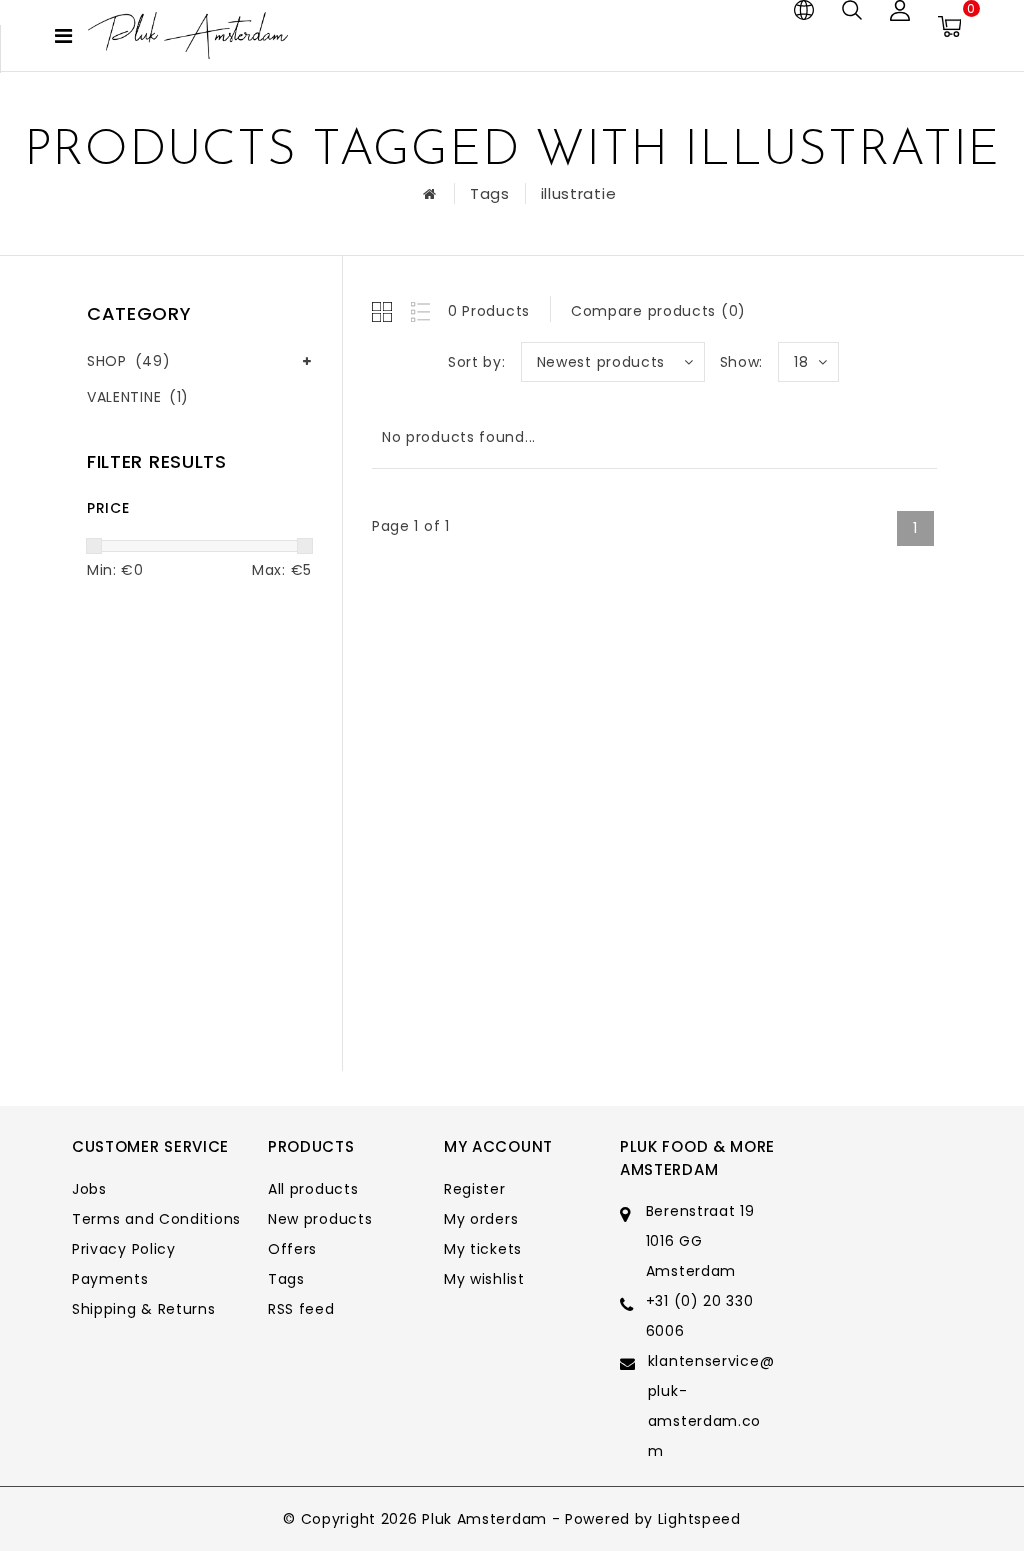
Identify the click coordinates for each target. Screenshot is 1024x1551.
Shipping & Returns (144, 1309)
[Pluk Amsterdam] (188, 35)
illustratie (579, 193)
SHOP (128, 361)
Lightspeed (699, 1519)
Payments (110, 1279)
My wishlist (484, 1279)
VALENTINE (138, 397)
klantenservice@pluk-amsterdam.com (711, 1406)
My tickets (483, 1249)
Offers (292, 1249)
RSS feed (301, 1309)
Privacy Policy (124, 1249)
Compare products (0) (658, 311)
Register (475, 1189)
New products (320, 1219)
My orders (481, 1219)
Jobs (89, 1189)
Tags (490, 193)
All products (313, 1189)
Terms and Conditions (156, 1219)
